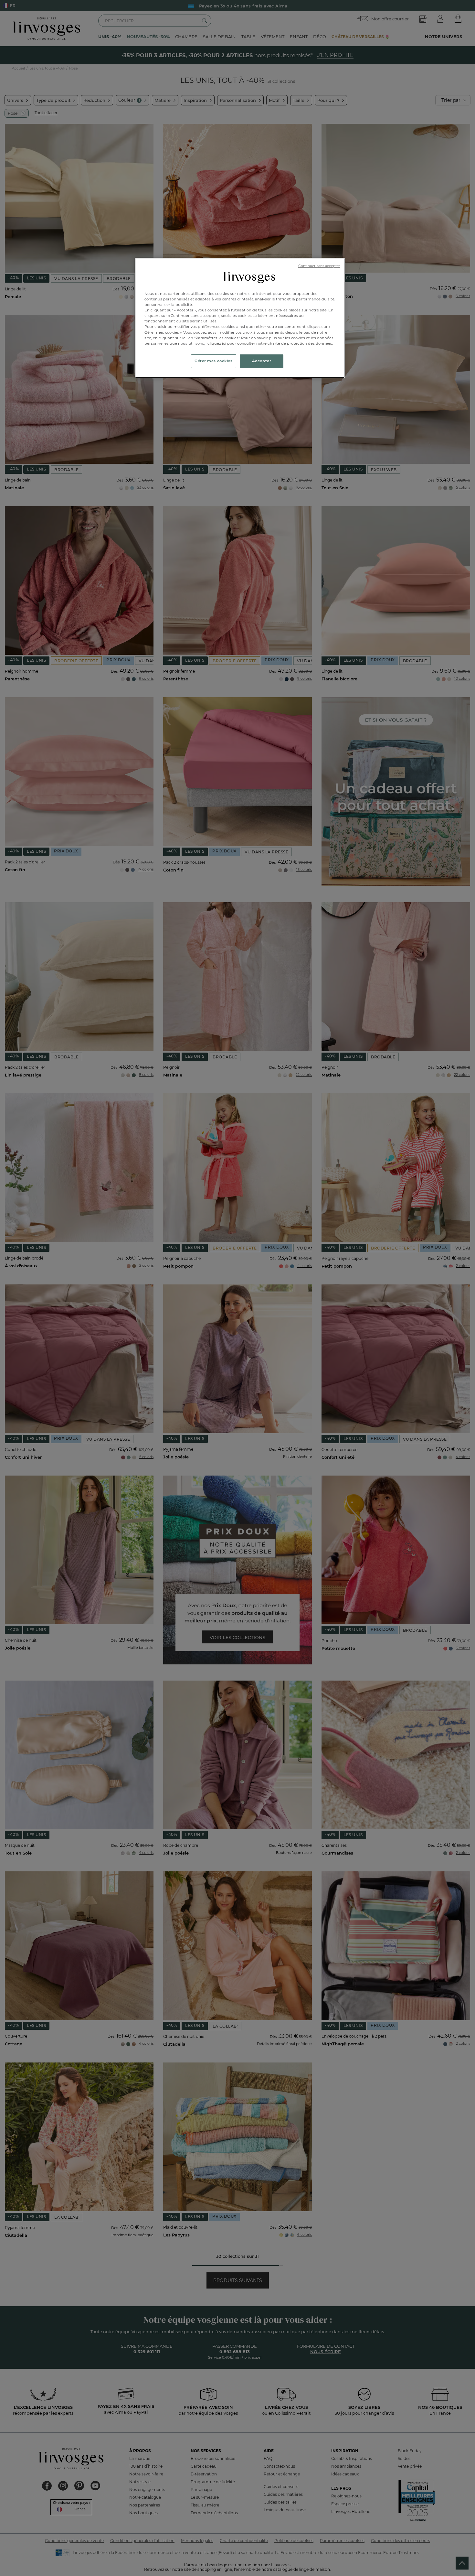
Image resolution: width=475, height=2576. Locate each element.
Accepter (262, 361)
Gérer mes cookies (214, 361)
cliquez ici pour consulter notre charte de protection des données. (270, 343)
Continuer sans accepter (319, 266)
